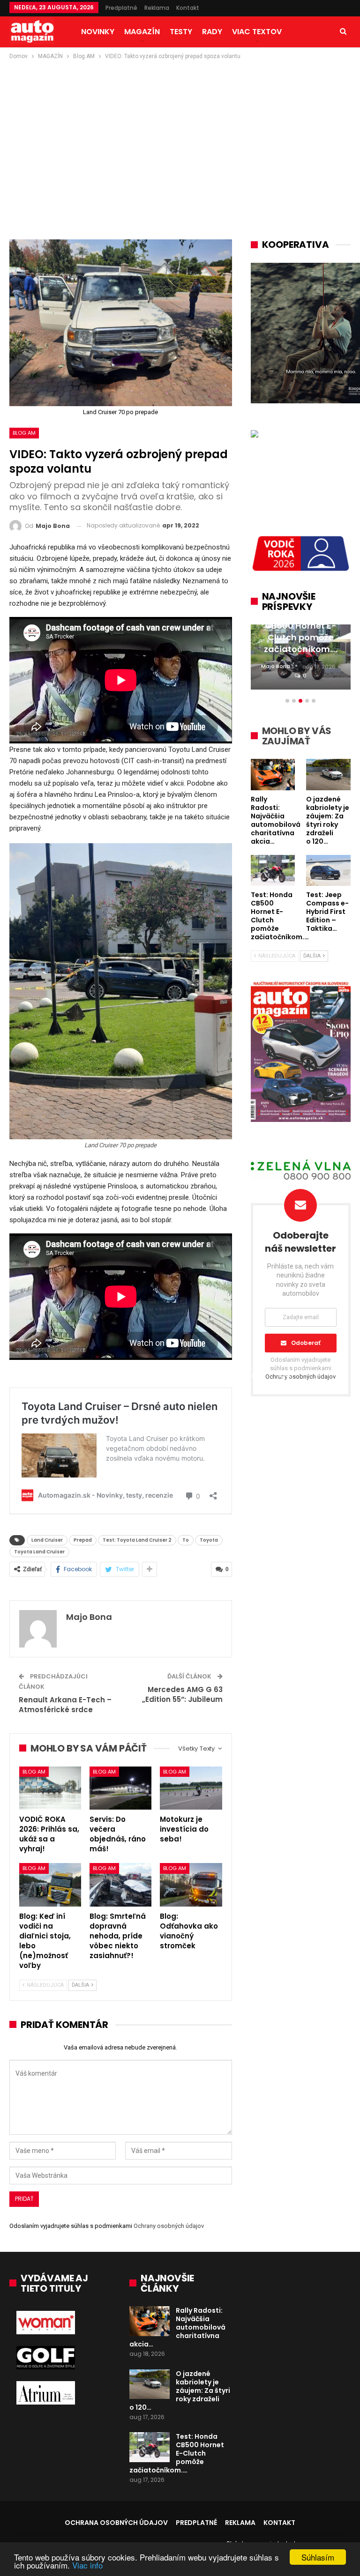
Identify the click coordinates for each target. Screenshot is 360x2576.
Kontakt (188, 8)
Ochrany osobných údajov (169, 2226)
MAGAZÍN (142, 32)
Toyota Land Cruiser (39, 1552)
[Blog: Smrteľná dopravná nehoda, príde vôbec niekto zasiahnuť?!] (120, 1885)
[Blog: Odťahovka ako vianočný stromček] (191, 1885)
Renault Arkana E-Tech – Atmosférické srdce (65, 1705)
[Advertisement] (180, 132)
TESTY (181, 32)
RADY (212, 32)
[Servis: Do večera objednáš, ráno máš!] (120, 1788)
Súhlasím (318, 2557)
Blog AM (24, 433)
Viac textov (257, 32)
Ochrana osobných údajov (116, 2523)
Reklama (157, 8)
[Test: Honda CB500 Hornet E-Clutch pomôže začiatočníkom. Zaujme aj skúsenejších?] (150, 2447)
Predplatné (121, 8)
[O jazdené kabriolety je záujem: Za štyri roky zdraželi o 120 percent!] (150, 2384)
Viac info (87, 2565)
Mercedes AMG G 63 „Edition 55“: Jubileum (182, 1694)
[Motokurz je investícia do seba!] (191, 1788)
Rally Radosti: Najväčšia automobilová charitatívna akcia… (177, 2327)
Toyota (209, 1540)
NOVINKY (98, 32)
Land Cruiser (47, 1540)
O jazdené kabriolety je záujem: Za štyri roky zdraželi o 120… (180, 2390)
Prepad (83, 1540)
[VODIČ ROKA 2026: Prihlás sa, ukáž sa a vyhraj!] (50, 1788)
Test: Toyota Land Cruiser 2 (137, 1540)
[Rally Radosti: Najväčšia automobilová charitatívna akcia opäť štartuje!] (150, 2321)
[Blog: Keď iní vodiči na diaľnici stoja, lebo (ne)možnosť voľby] (50, 1885)
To (186, 1540)
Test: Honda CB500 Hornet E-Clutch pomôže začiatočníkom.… (177, 2453)
